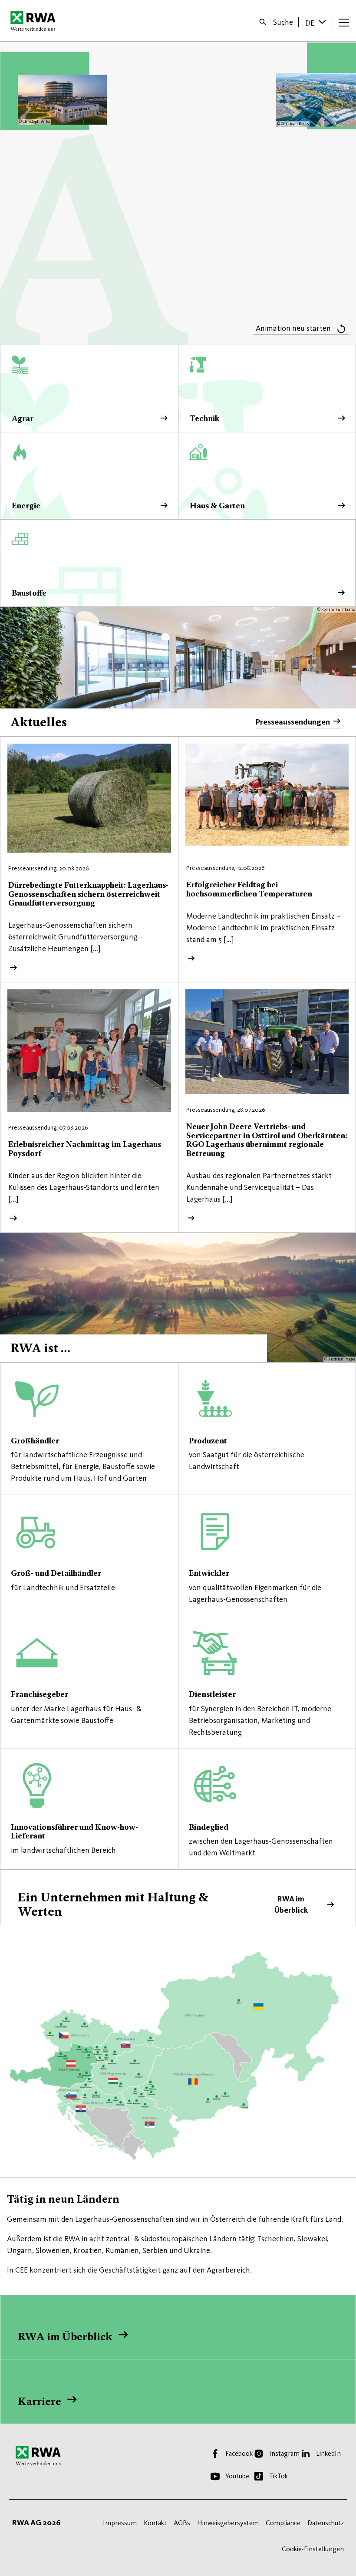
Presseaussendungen (293, 722)
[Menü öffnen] (344, 22)
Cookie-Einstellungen (313, 2549)
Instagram (284, 2453)
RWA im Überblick (178, 1899)
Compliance (283, 2523)
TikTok (279, 2476)
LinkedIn (328, 2453)
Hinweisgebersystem (228, 2523)
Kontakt (155, 2523)
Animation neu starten (293, 328)
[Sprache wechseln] (323, 22)
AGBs (182, 2523)
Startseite (35, 21)
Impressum (120, 2523)
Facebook (239, 2453)
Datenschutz (326, 2523)
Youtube (237, 2476)
